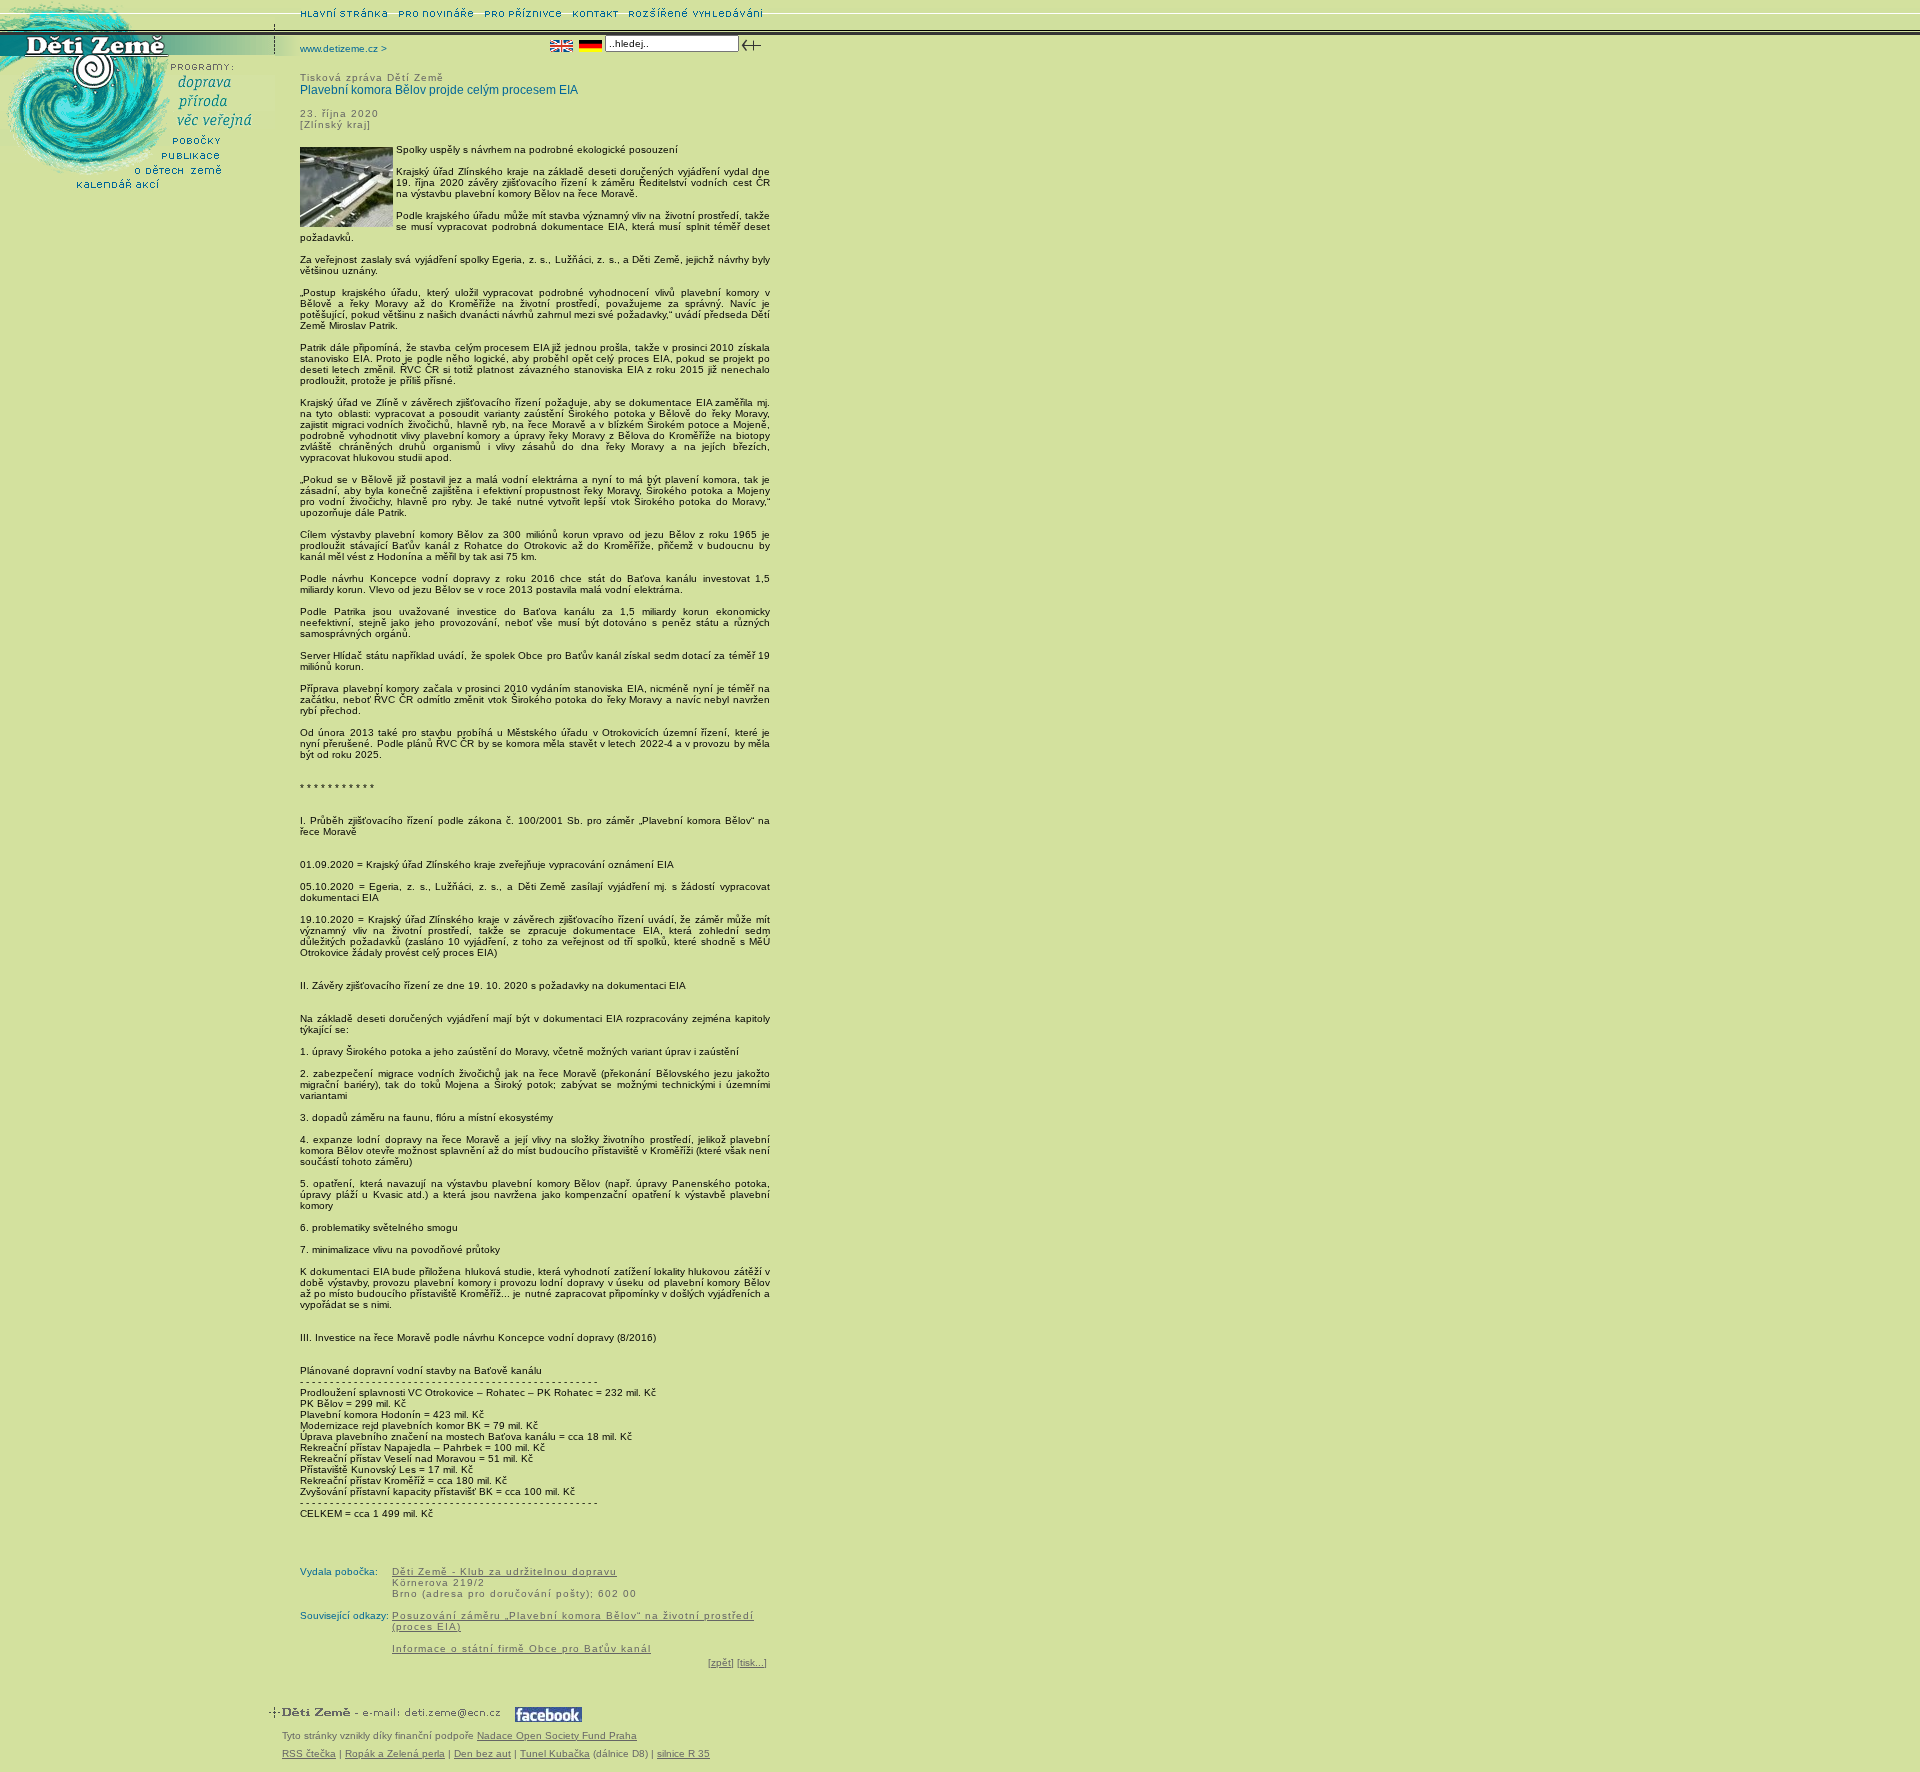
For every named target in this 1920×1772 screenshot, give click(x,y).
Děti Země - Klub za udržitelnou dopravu (504, 1571)
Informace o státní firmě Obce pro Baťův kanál (521, 1648)
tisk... (752, 1662)
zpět (721, 1662)
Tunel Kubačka (555, 1753)
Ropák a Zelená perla (395, 1753)
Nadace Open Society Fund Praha (557, 1735)
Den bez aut (482, 1753)
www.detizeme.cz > (343, 48)
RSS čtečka (309, 1753)
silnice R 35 (683, 1753)
